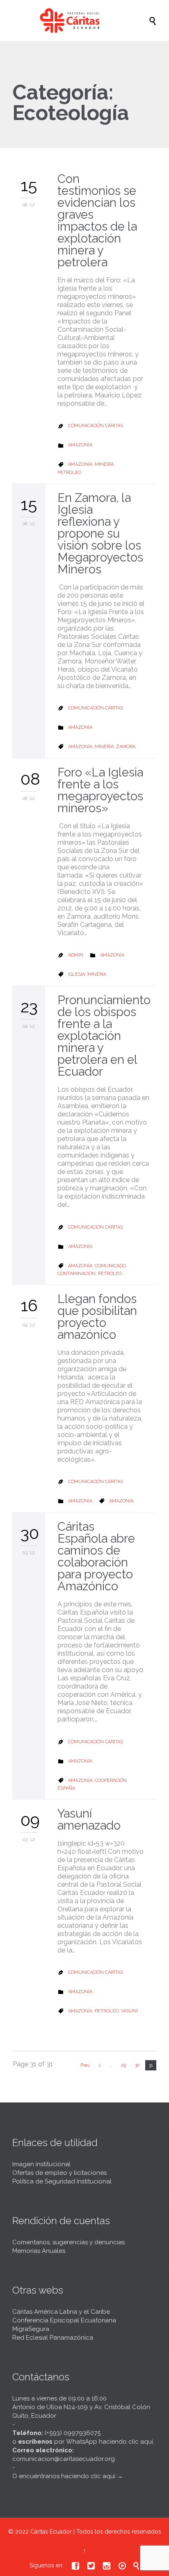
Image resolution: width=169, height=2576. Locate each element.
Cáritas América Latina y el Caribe (61, 2312)
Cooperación (111, 1780)
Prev (85, 2065)
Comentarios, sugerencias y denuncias (69, 2242)
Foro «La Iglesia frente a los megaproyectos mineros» (100, 790)
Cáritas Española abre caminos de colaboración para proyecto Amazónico (96, 1556)
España (66, 1788)
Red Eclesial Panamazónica (53, 2338)
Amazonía (80, 445)
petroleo (69, 472)
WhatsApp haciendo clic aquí (110, 2442)
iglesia (77, 974)
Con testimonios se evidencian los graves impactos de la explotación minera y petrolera (97, 221)
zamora (126, 747)
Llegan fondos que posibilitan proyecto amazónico (97, 1317)
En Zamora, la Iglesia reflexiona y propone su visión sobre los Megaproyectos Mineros (100, 534)
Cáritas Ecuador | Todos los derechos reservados (96, 2532)
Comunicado (110, 1266)
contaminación (77, 1274)
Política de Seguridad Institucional (62, 2181)
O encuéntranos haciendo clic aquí (64, 2476)
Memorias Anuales (39, 2251)
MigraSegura (31, 2329)
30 (137, 2065)
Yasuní (129, 2011)
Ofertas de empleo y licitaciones (59, 2173)
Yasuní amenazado (89, 1819)
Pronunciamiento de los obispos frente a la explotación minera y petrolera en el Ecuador (104, 1036)
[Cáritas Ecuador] (89, 21)
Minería (104, 464)
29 (123, 2065)
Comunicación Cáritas (96, 426)
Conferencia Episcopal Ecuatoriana (64, 2320)
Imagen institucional (41, 2164)
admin (76, 955)
